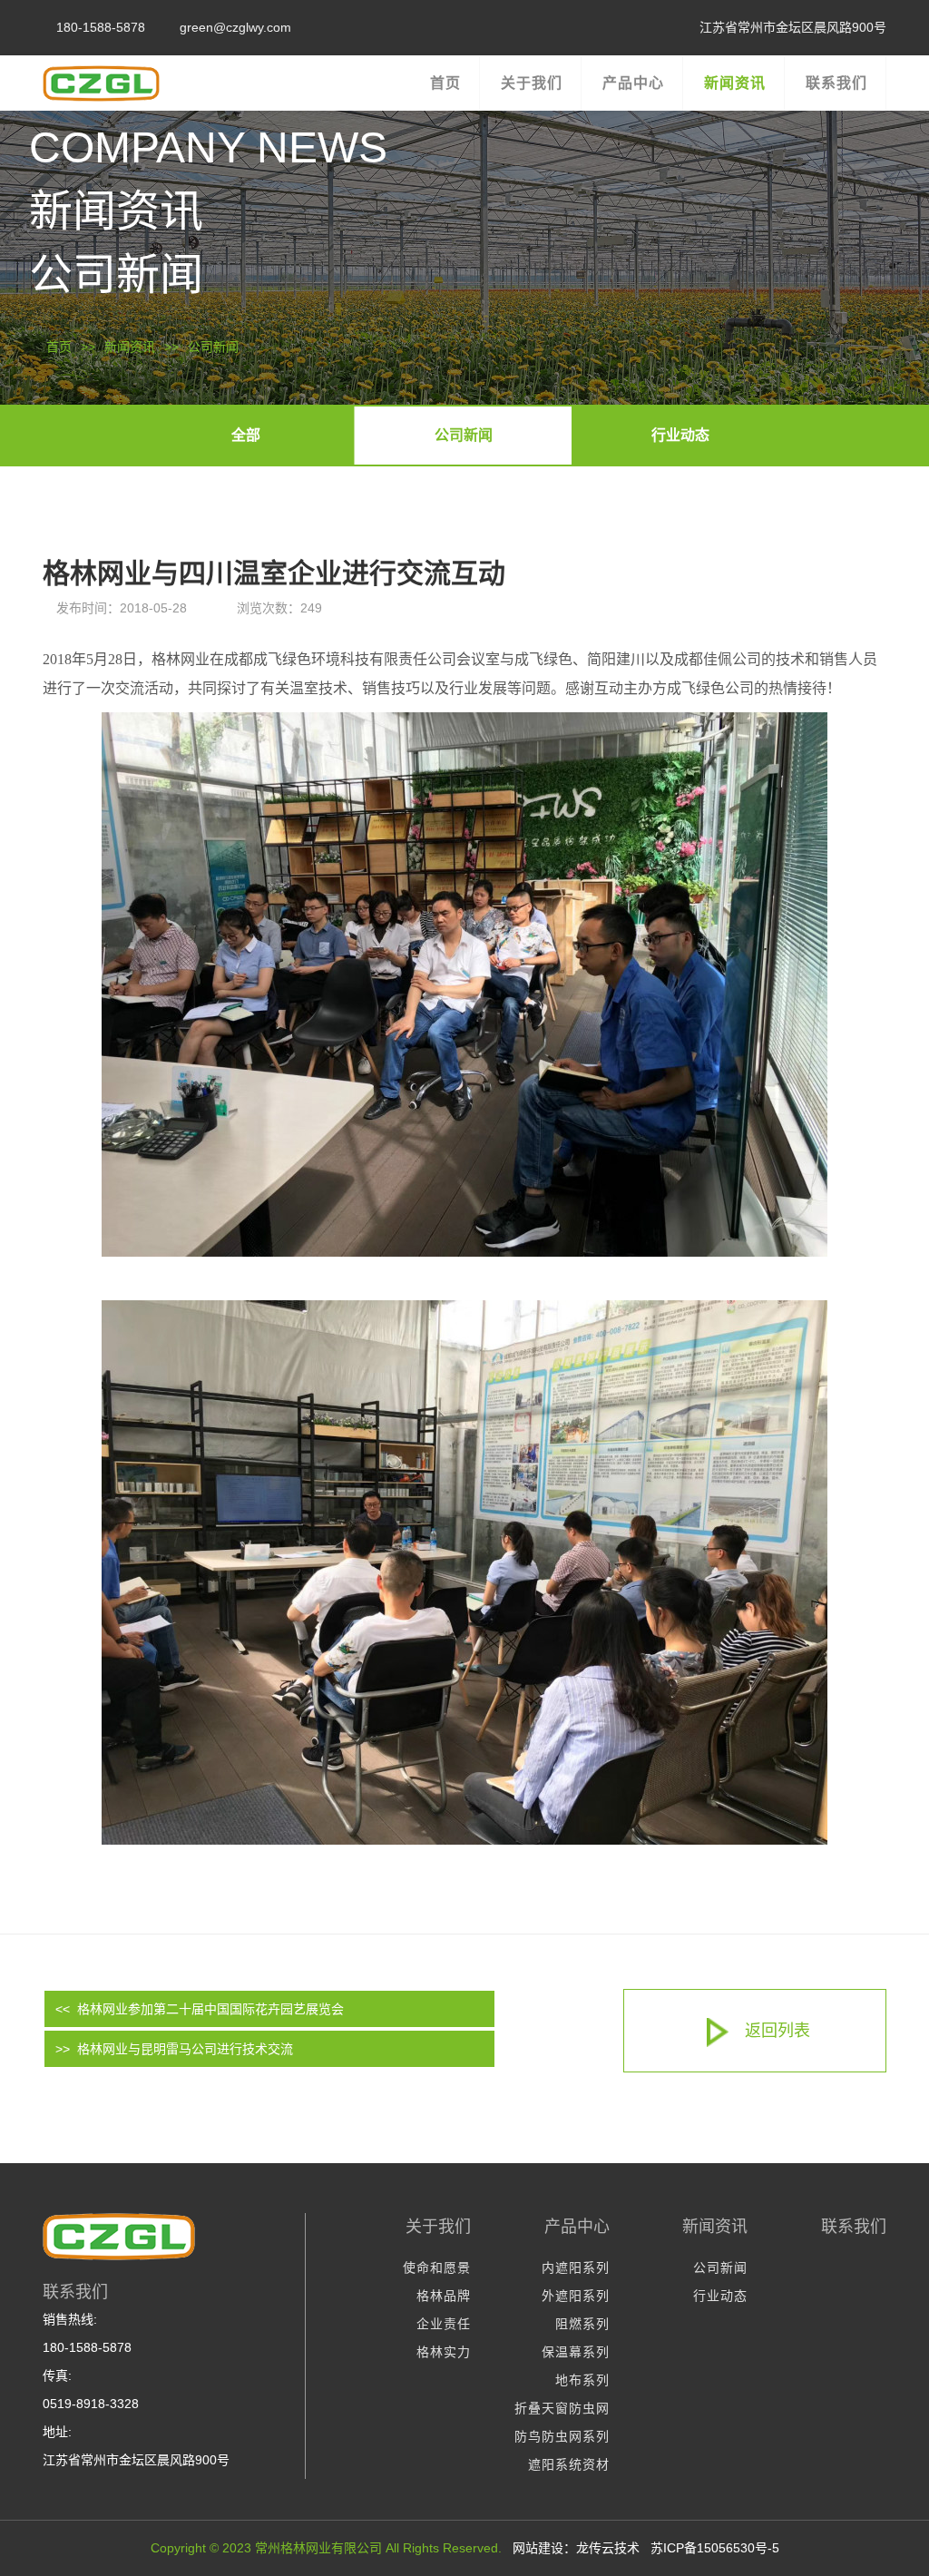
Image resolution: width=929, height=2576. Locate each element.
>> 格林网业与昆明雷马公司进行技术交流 (174, 2049)
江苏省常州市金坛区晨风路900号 (793, 27)
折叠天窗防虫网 (562, 2408)
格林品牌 (444, 2296)
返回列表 (777, 2031)
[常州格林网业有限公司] (138, 79)
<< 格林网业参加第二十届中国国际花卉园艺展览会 (200, 2009)
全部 (246, 435)
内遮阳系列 (576, 2267)
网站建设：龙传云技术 (576, 2548)
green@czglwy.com (235, 27)
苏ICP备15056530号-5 (715, 2548)
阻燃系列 (582, 2324)
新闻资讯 (130, 347)
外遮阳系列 (576, 2296)
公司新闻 (213, 347)
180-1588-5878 (101, 27)
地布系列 (582, 2380)
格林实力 (444, 2352)
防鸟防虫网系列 (562, 2436)
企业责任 (444, 2324)
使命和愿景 (437, 2267)
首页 (59, 347)
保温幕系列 (576, 2352)
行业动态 (680, 435)
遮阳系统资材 (569, 2464)
